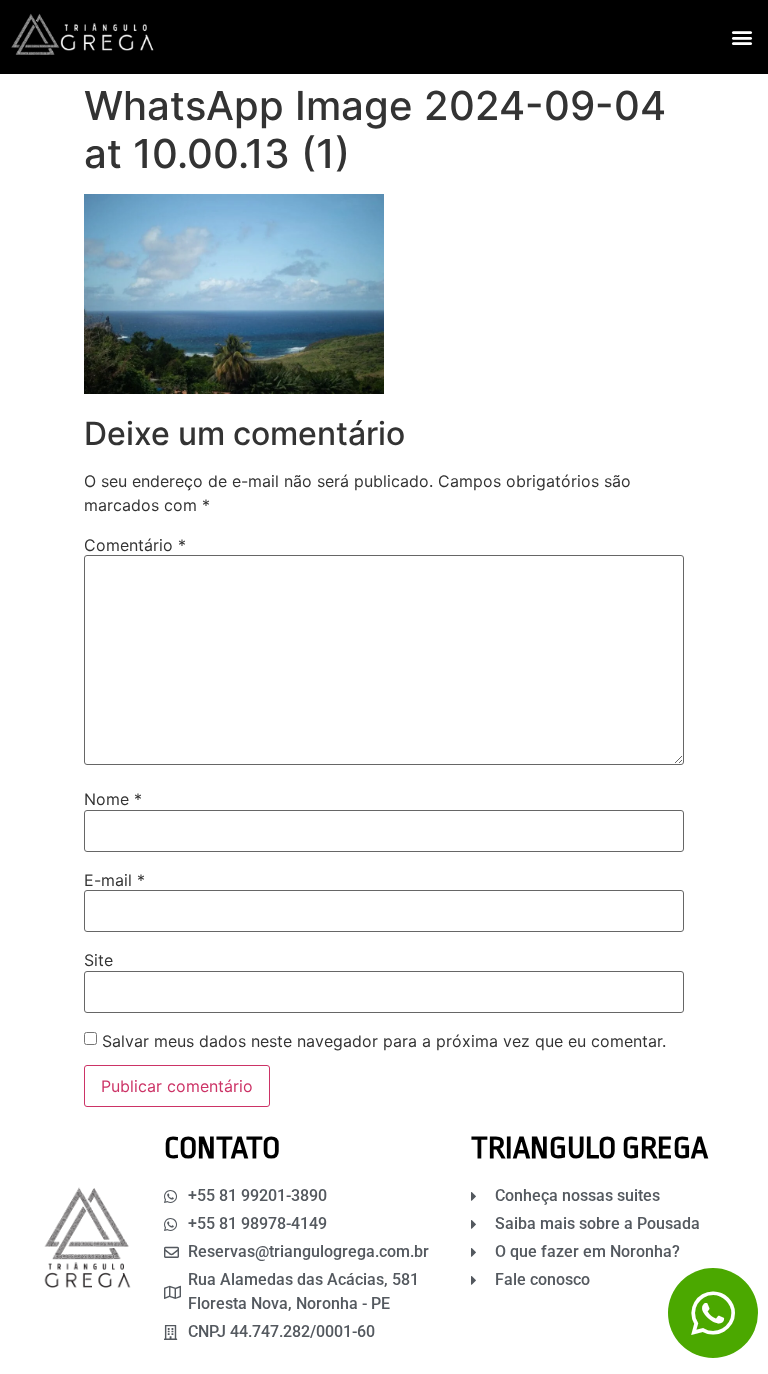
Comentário (135, 545)
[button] (741, 37)
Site (98, 960)
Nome (113, 799)
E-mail (114, 880)
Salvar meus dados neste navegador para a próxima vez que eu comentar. (384, 1041)
